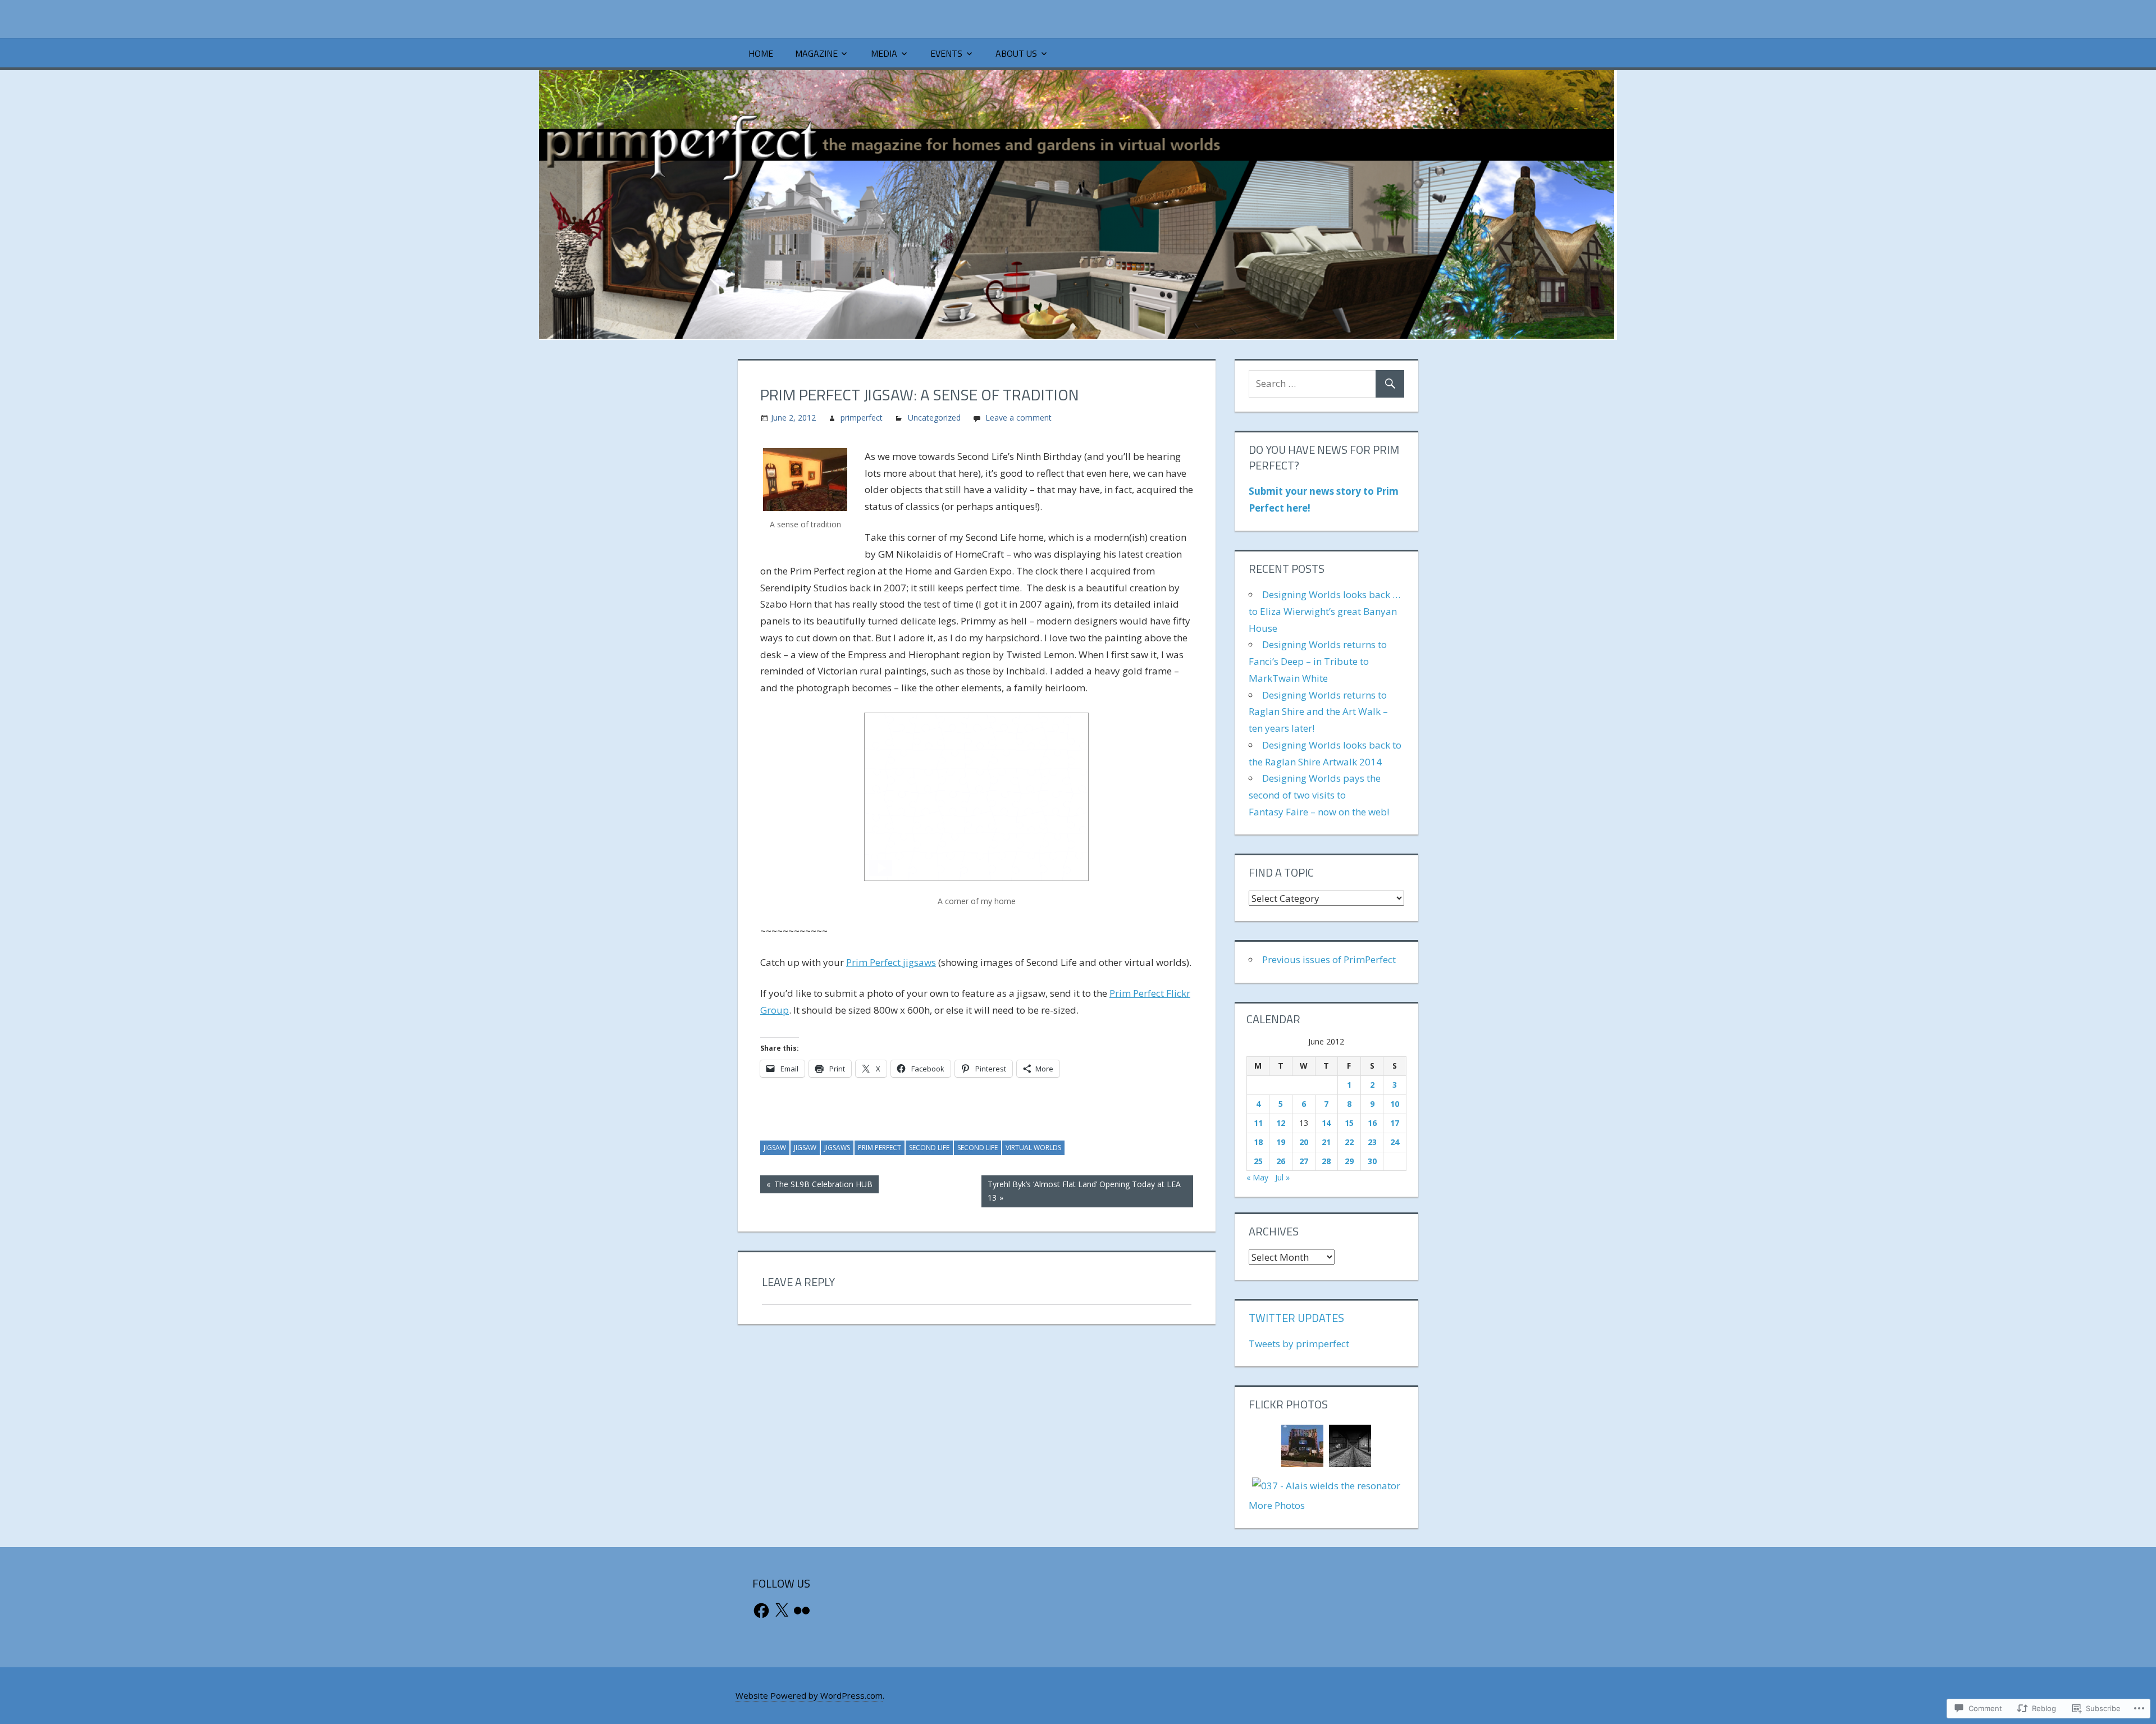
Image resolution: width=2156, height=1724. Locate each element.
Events (946, 53)
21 (1326, 1142)
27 (1304, 1161)
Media (884, 53)
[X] (782, 1611)
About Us (1016, 53)
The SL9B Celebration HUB (816, 1186)
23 (1372, 1142)
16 (1372, 1123)
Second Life (977, 1148)
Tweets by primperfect (1299, 1344)
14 (1326, 1123)
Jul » (1282, 1177)
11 (1258, 1123)
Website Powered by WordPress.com (809, 1695)
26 (1281, 1161)
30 (1372, 1161)
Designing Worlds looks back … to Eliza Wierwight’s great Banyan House (1324, 611)
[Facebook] (761, 1611)
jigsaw (805, 1148)
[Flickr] (802, 1611)
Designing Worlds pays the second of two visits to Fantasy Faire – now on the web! (1319, 795)
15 (1349, 1123)
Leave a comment (1018, 418)
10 (1395, 1104)
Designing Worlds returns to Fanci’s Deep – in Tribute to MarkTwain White (1318, 661)
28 (1326, 1161)
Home (761, 53)
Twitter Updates (1296, 1318)
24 (1395, 1142)
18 (1258, 1142)
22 (1349, 1142)
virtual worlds (1033, 1148)
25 (1258, 1161)
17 (1395, 1123)
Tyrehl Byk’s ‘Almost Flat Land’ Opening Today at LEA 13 (1081, 1191)
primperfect (862, 418)
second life (929, 1148)
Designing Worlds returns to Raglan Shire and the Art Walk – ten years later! (1318, 712)
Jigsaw (775, 1148)
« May (1257, 1177)
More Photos (1277, 1505)
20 (1304, 1142)
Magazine (816, 53)
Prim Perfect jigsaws (891, 962)
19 (1281, 1142)
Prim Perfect (880, 1148)
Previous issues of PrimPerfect (1329, 959)
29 (1349, 1161)
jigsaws (837, 1148)
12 (1281, 1123)
